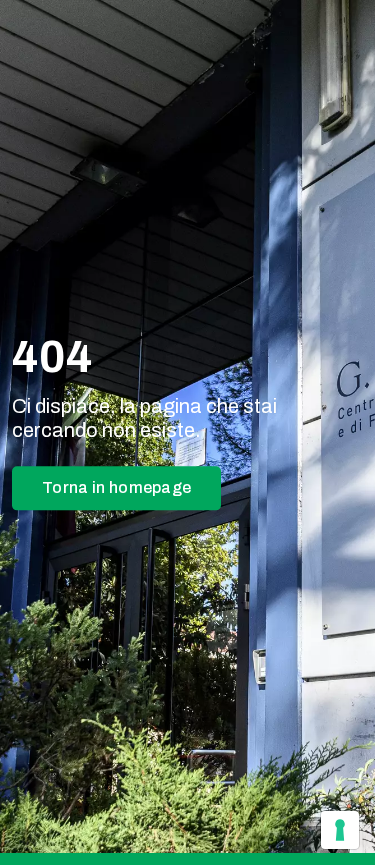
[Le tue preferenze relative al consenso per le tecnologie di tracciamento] (340, 830)
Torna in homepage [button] (116, 488)
